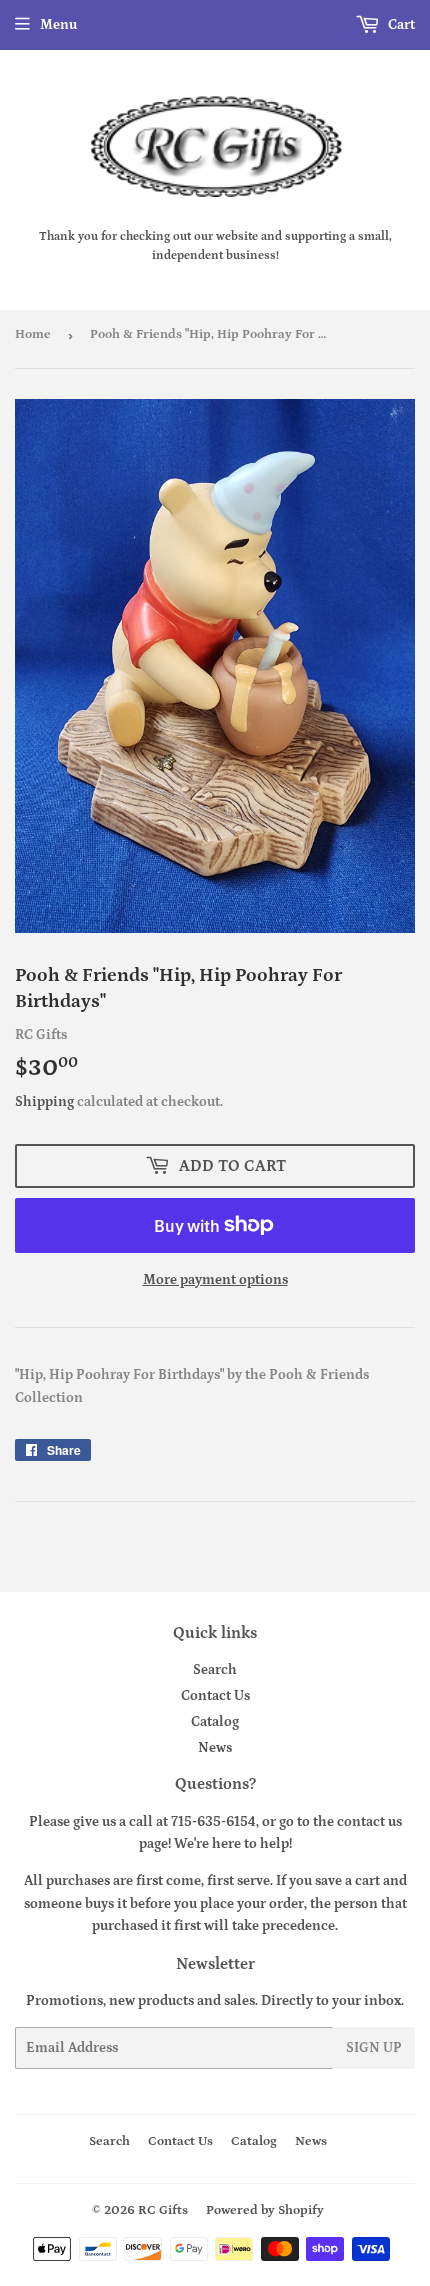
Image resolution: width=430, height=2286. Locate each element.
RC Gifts (163, 2210)
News (215, 1748)
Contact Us (215, 1696)
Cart (400, 25)
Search (215, 1670)
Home (33, 334)
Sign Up (374, 2048)
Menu (58, 25)
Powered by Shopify (265, 2210)
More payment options (215, 1280)
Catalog (215, 1722)
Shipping (44, 1102)
